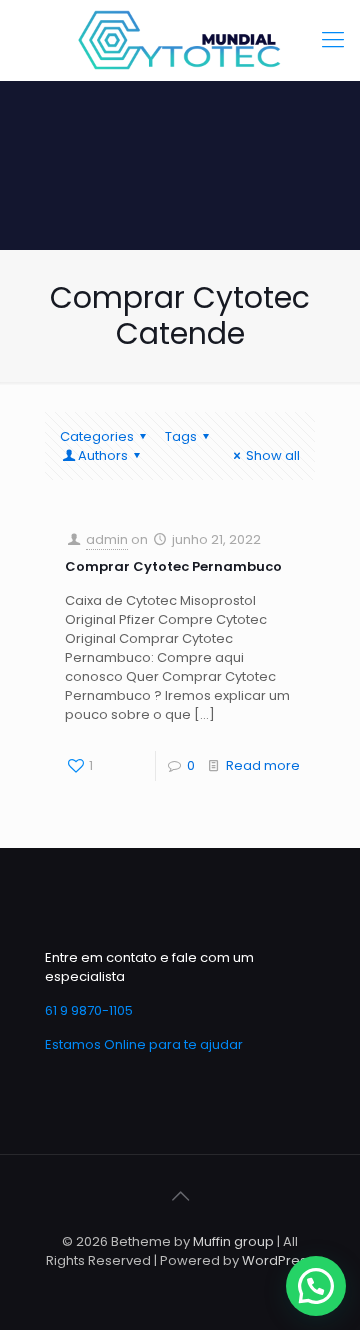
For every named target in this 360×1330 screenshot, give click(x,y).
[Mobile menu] (333, 40)
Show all (273, 455)
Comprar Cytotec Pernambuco (173, 566)
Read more (263, 765)
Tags (181, 436)
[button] (316, 1286)
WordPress (278, 1260)
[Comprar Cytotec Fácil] (180, 40)
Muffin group (233, 1241)
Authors (103, 455)
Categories (97, 436)
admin (107, 539)
